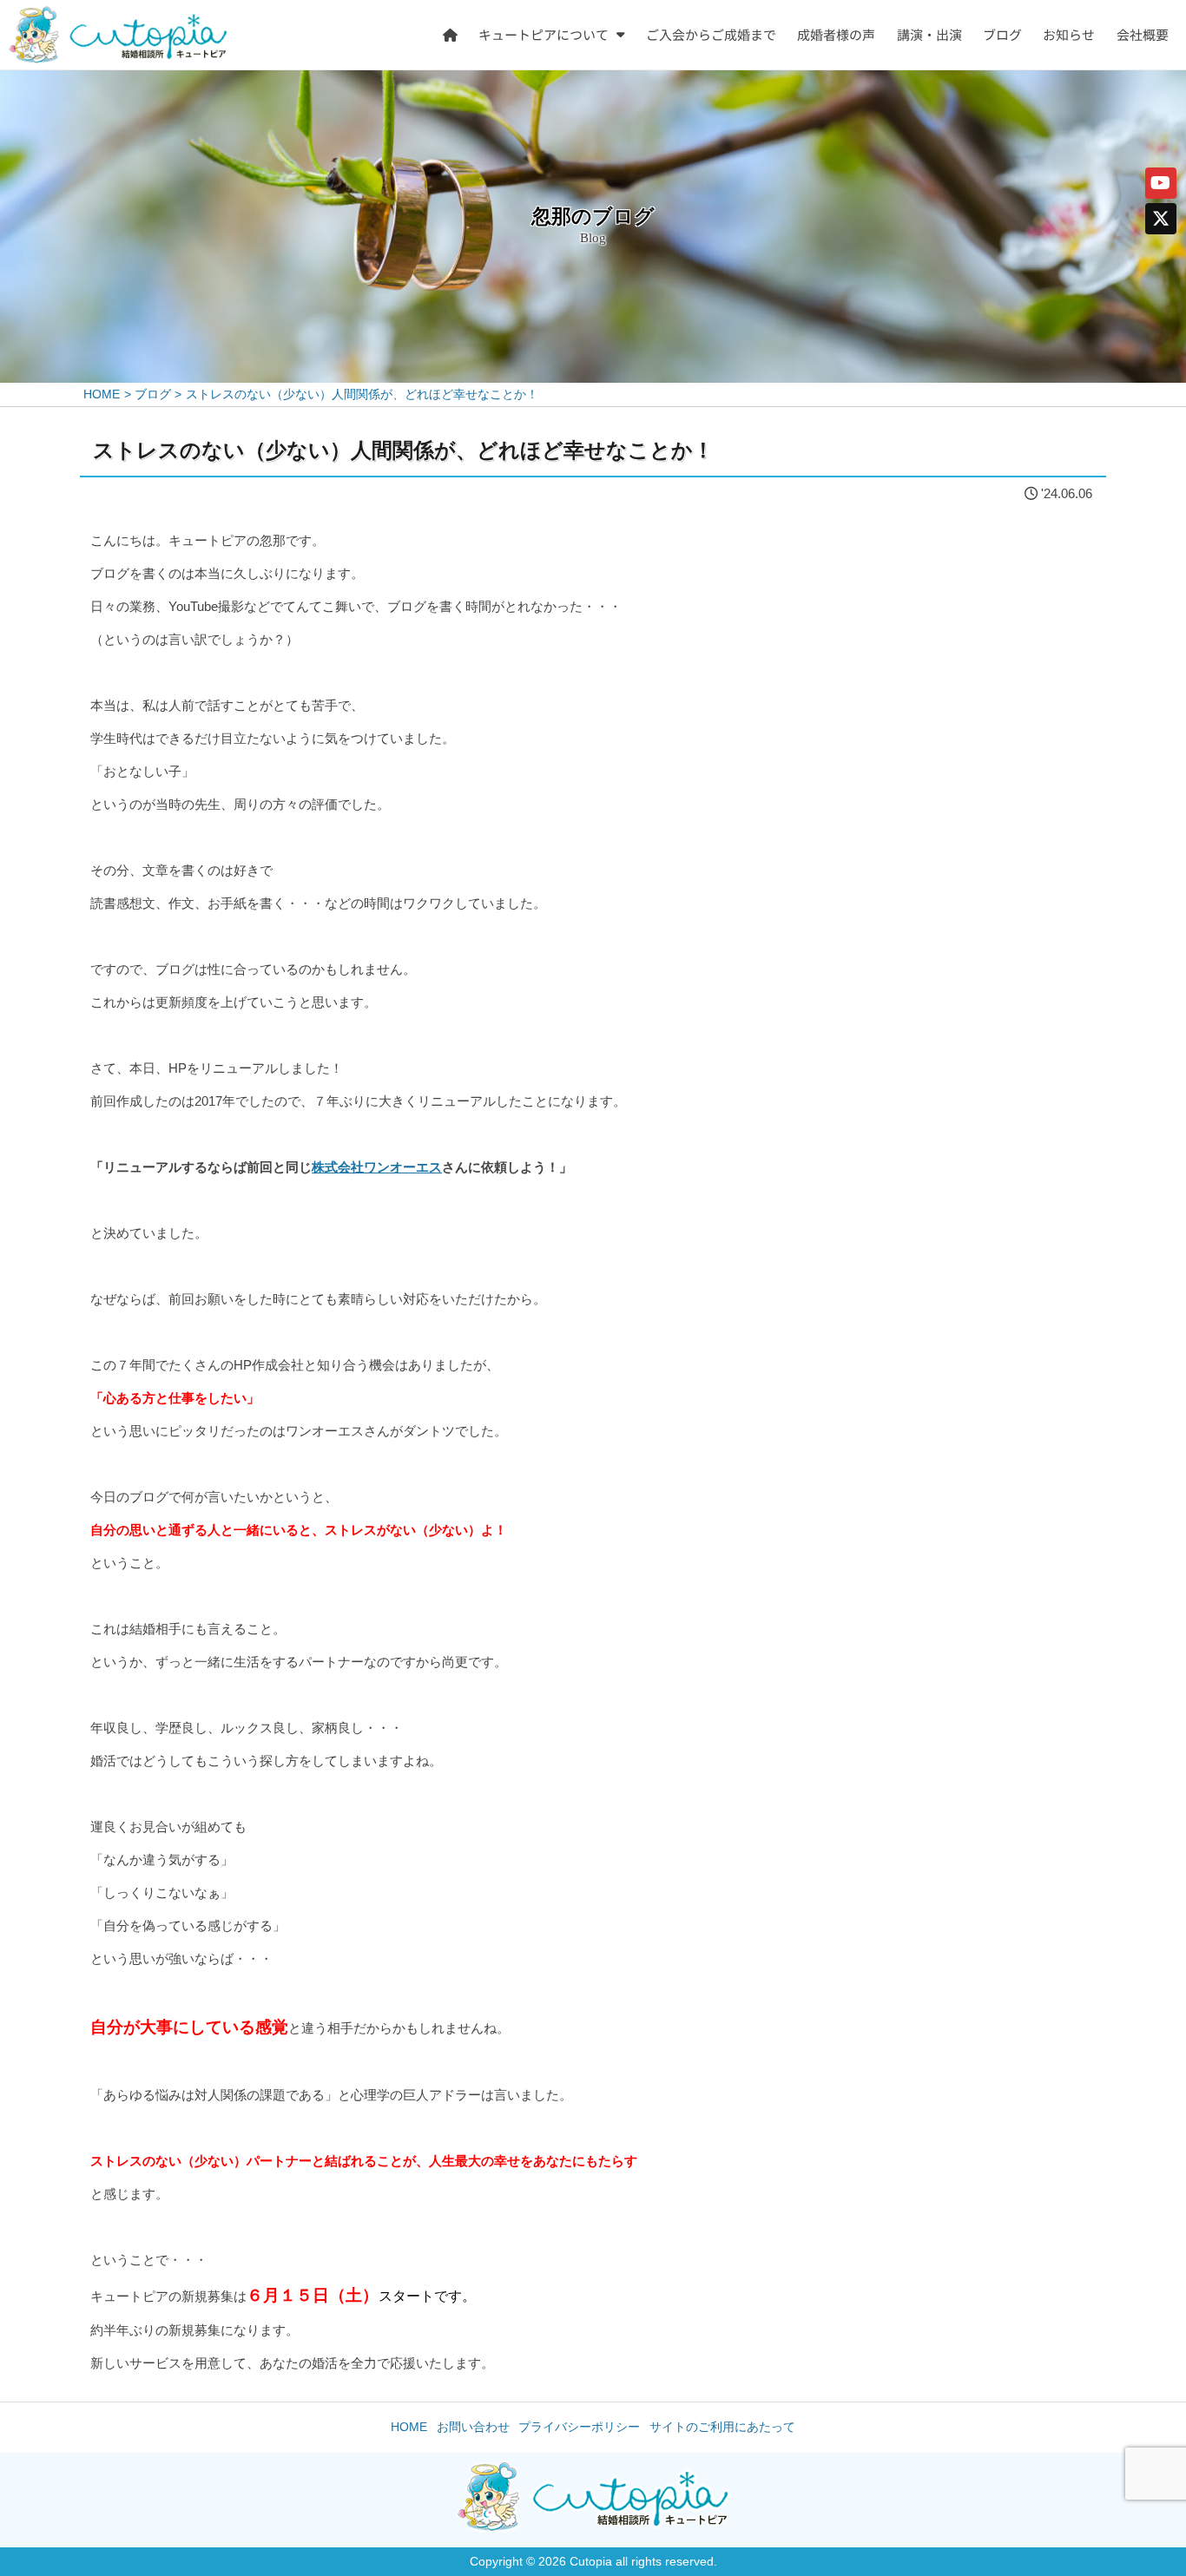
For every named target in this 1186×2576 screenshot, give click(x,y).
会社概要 (1143, 34)
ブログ (1002, 34)
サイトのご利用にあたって (722, 2426)
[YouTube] (1161, 183)
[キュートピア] (118, 35)
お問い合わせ (473, 2426)
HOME (409, 2426)
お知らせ (1070, 34)
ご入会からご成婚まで (711, 34)
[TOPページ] (450, 35)
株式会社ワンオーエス (377, 1167)
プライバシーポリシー (579, 2426)
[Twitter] (1161, 219)
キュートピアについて (544, 34)
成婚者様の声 (837, 34)
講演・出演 (929, 34)
